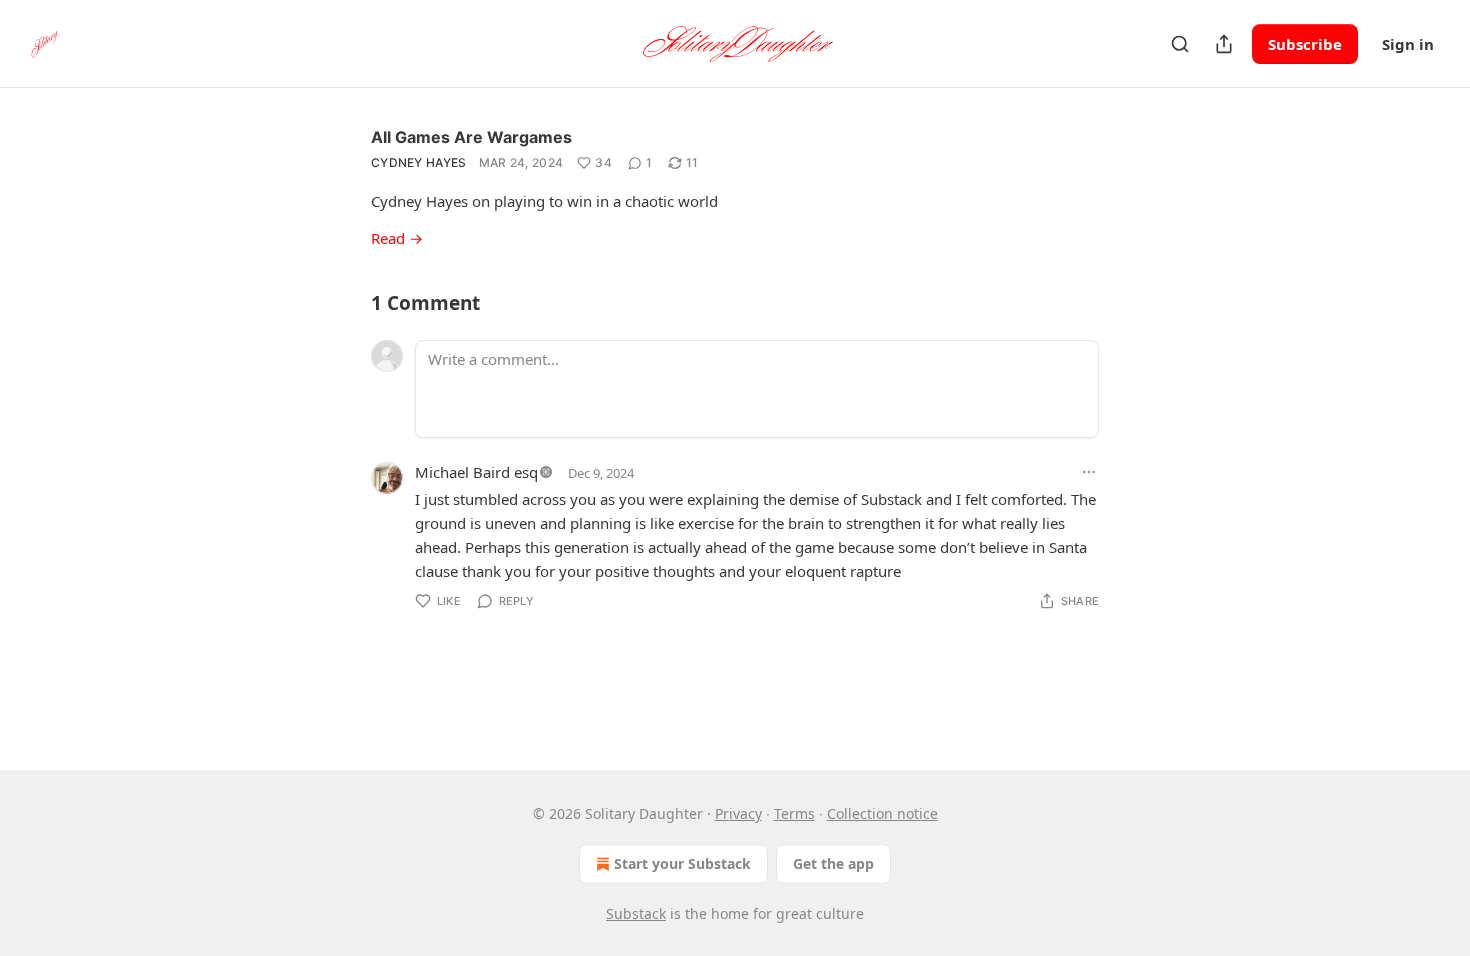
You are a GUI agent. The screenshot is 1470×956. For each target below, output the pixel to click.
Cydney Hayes (419, 162)
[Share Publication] (1224, 44)
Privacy (738, 813)
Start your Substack (682, 863)
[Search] (1180, 44)
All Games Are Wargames (471, 137)
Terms (794, 813)
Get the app (833, 863)
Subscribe (1305, 44)
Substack (636, 913)
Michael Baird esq (476, 472)
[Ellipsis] (1089, 472)
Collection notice (882, 813)
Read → (397, 238)
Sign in (1408, 44)
